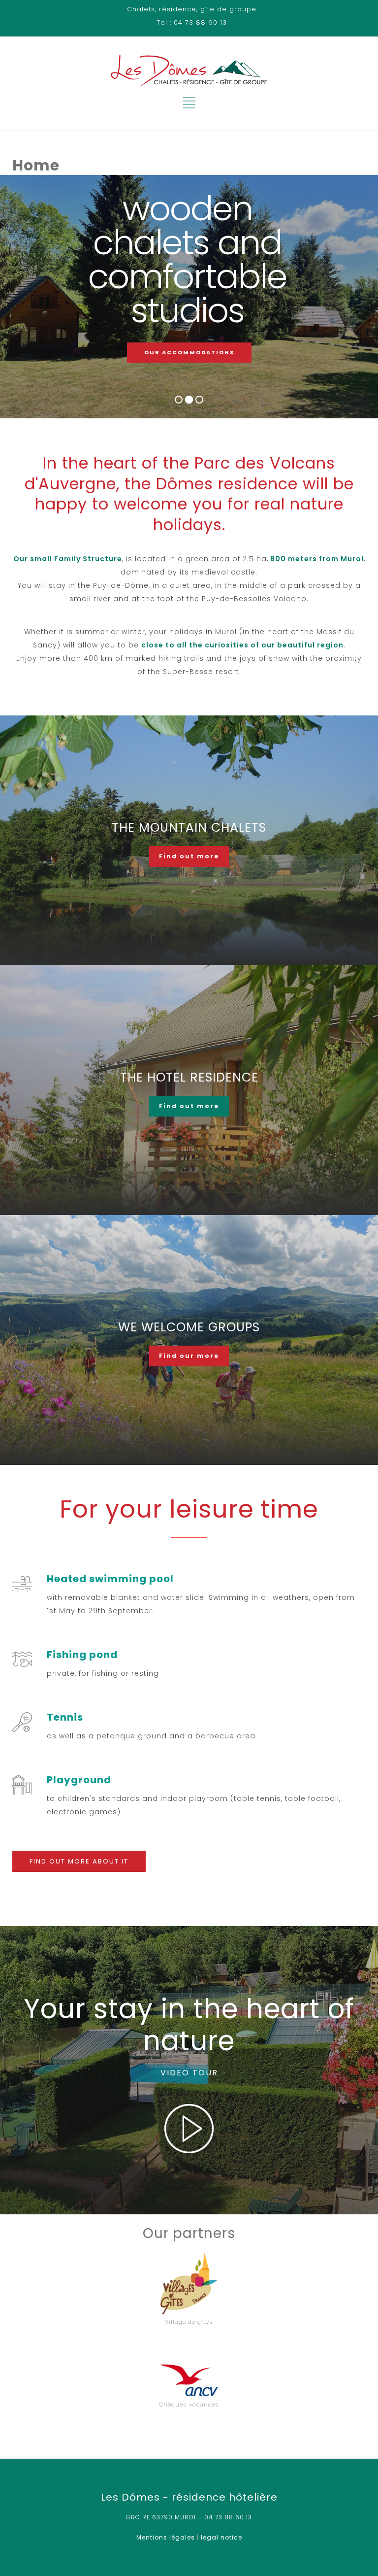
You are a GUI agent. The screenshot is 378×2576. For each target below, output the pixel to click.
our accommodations (189, 352)
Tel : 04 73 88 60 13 (192, 22)
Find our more (189, 1356)
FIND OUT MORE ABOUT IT (79, 1861)
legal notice (221, 2537)
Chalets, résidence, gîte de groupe (192, 9)
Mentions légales (166, 2537)
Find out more (189, 856)
